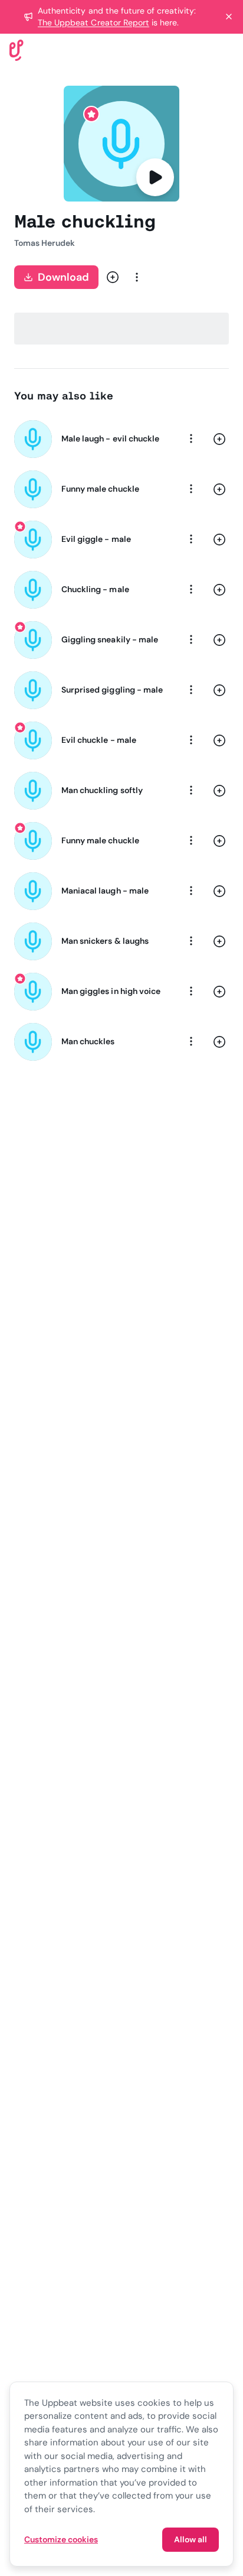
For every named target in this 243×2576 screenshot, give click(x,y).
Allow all (191, 2539)
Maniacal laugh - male (105, 891)
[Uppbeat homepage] (17, 49)
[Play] (155, 177)
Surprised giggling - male (112, 690)
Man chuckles (88, 1041)
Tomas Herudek (45, 243)
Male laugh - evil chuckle (110, 438)
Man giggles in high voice (111, 991)
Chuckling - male (95, 589)
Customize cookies (61, 2539)
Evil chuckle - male (99, 740)
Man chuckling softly (102, 790)
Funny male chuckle (100, 489)
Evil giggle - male (96, 539)
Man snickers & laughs (105, 941)
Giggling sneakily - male (110, 639)
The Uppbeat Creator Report (93, 22)
